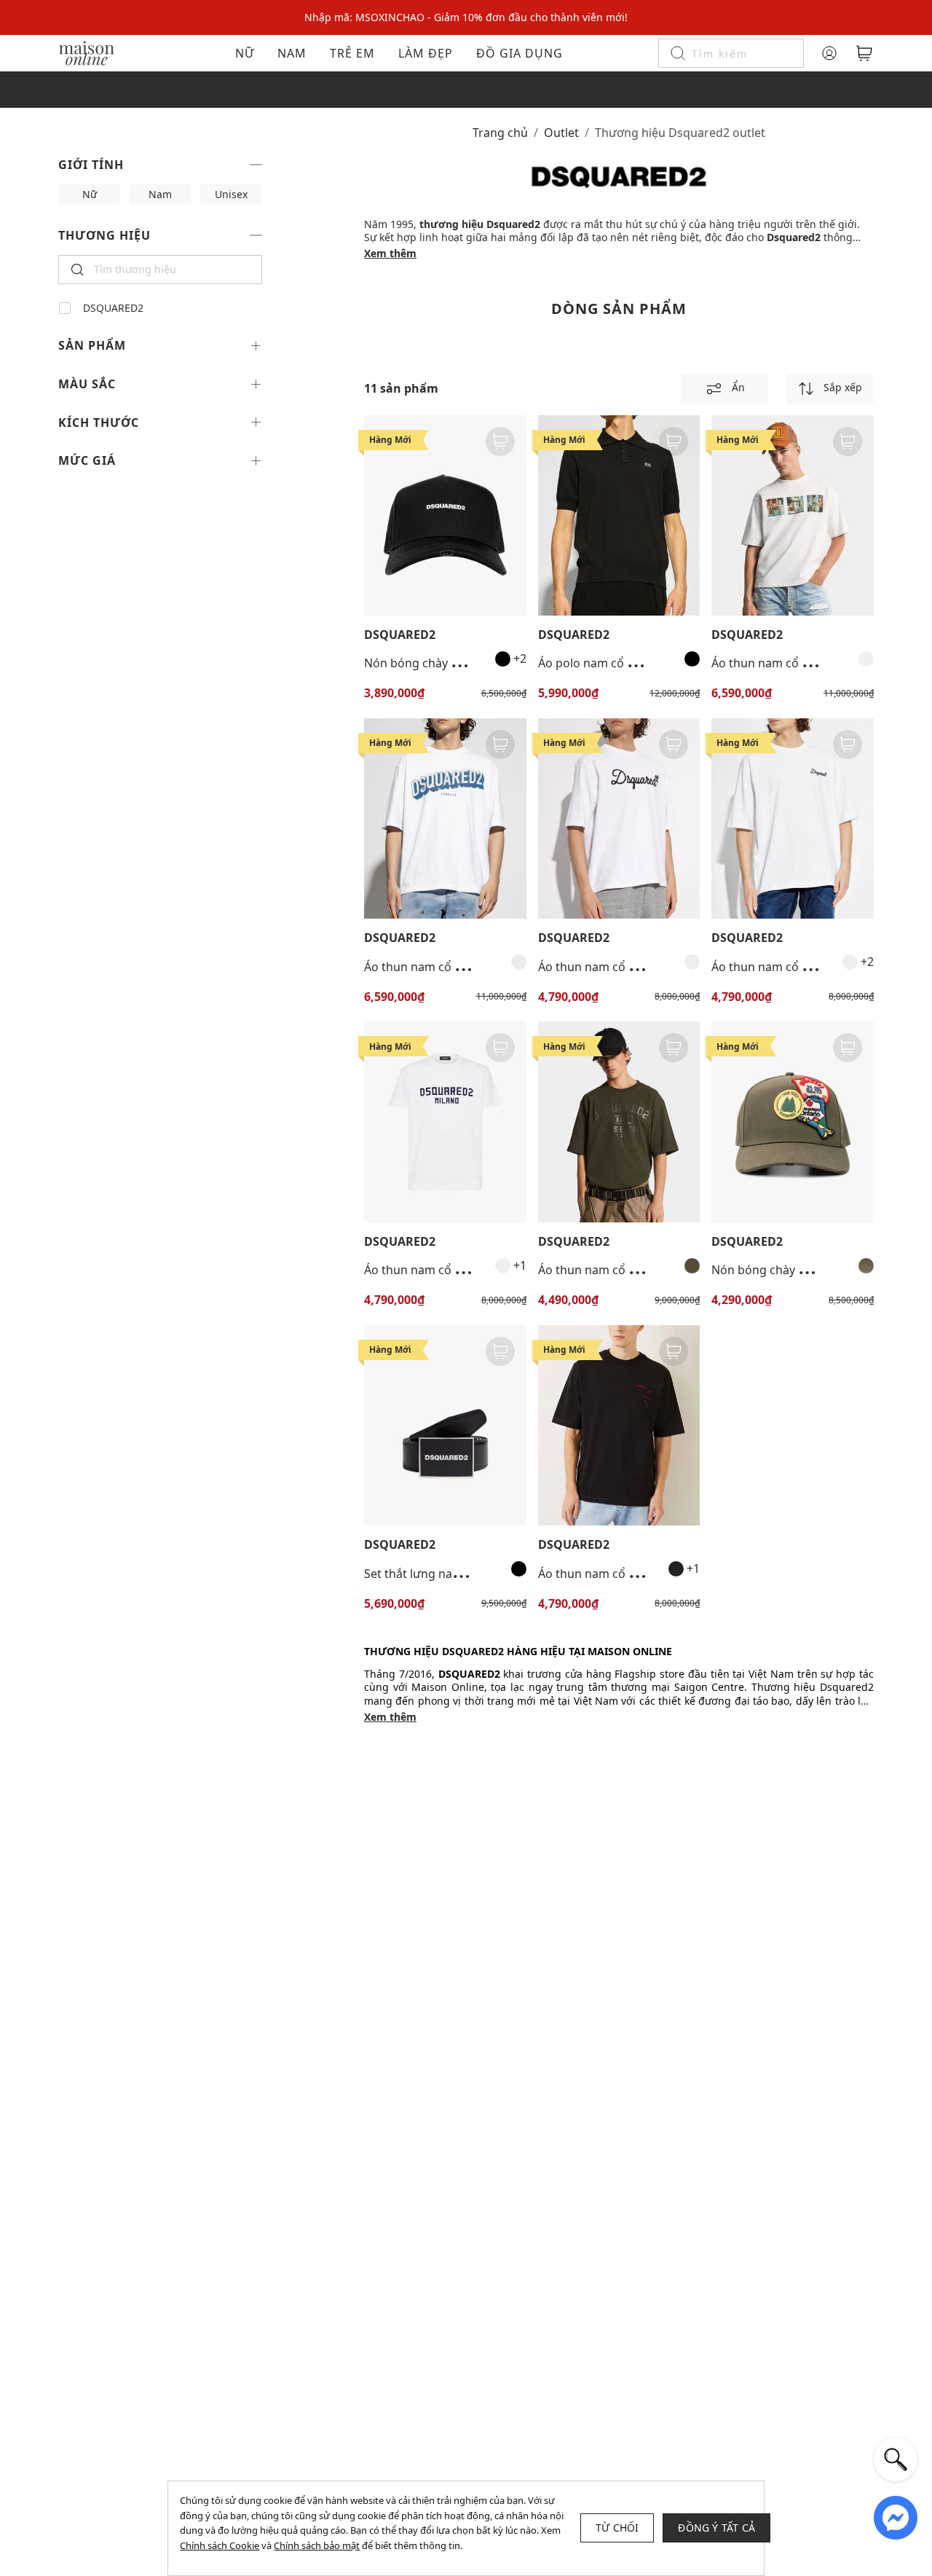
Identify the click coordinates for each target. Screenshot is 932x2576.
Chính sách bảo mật (317, 2545)
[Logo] (87, 52)
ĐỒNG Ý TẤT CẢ (716, 2528)
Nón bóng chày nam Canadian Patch (811, 1270)
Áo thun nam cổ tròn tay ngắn (621, 1574)
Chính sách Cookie (220, 2545)
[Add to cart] (500, 441)
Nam (292, 53)
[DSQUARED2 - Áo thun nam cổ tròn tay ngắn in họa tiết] (793, 515)
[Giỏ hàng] (864, 53)
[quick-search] (896, 2459)
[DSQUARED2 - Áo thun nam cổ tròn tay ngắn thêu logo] (619, 818)
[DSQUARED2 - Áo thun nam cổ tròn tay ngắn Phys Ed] (619, 1122)
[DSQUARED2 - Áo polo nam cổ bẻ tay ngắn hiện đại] (619, 515)
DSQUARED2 (113, 308)
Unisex (231, 194)
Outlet (561, 133)
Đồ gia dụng (520, 53)
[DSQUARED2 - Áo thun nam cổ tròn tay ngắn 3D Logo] (445, 818)
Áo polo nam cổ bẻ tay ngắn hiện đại (638, 663)
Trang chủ (500, 133)
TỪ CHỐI (617, 2528)
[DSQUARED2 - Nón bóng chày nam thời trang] (445, 515)
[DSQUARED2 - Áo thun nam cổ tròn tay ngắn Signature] (793, 818)
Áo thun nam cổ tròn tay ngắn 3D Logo (471, 967)
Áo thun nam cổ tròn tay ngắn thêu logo (649, 967)
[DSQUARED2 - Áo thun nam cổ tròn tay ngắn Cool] (445, 1122)
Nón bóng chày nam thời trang (449, 663)
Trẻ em (352, 53)
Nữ (245, 53)
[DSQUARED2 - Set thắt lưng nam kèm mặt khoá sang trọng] (445, 1425)
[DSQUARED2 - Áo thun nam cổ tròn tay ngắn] (619, 1425)
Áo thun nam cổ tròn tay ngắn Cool (461, 1270)
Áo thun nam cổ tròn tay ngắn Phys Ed (644, 1270)
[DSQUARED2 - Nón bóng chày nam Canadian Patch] (793, 1122)
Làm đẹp (426, 53)
